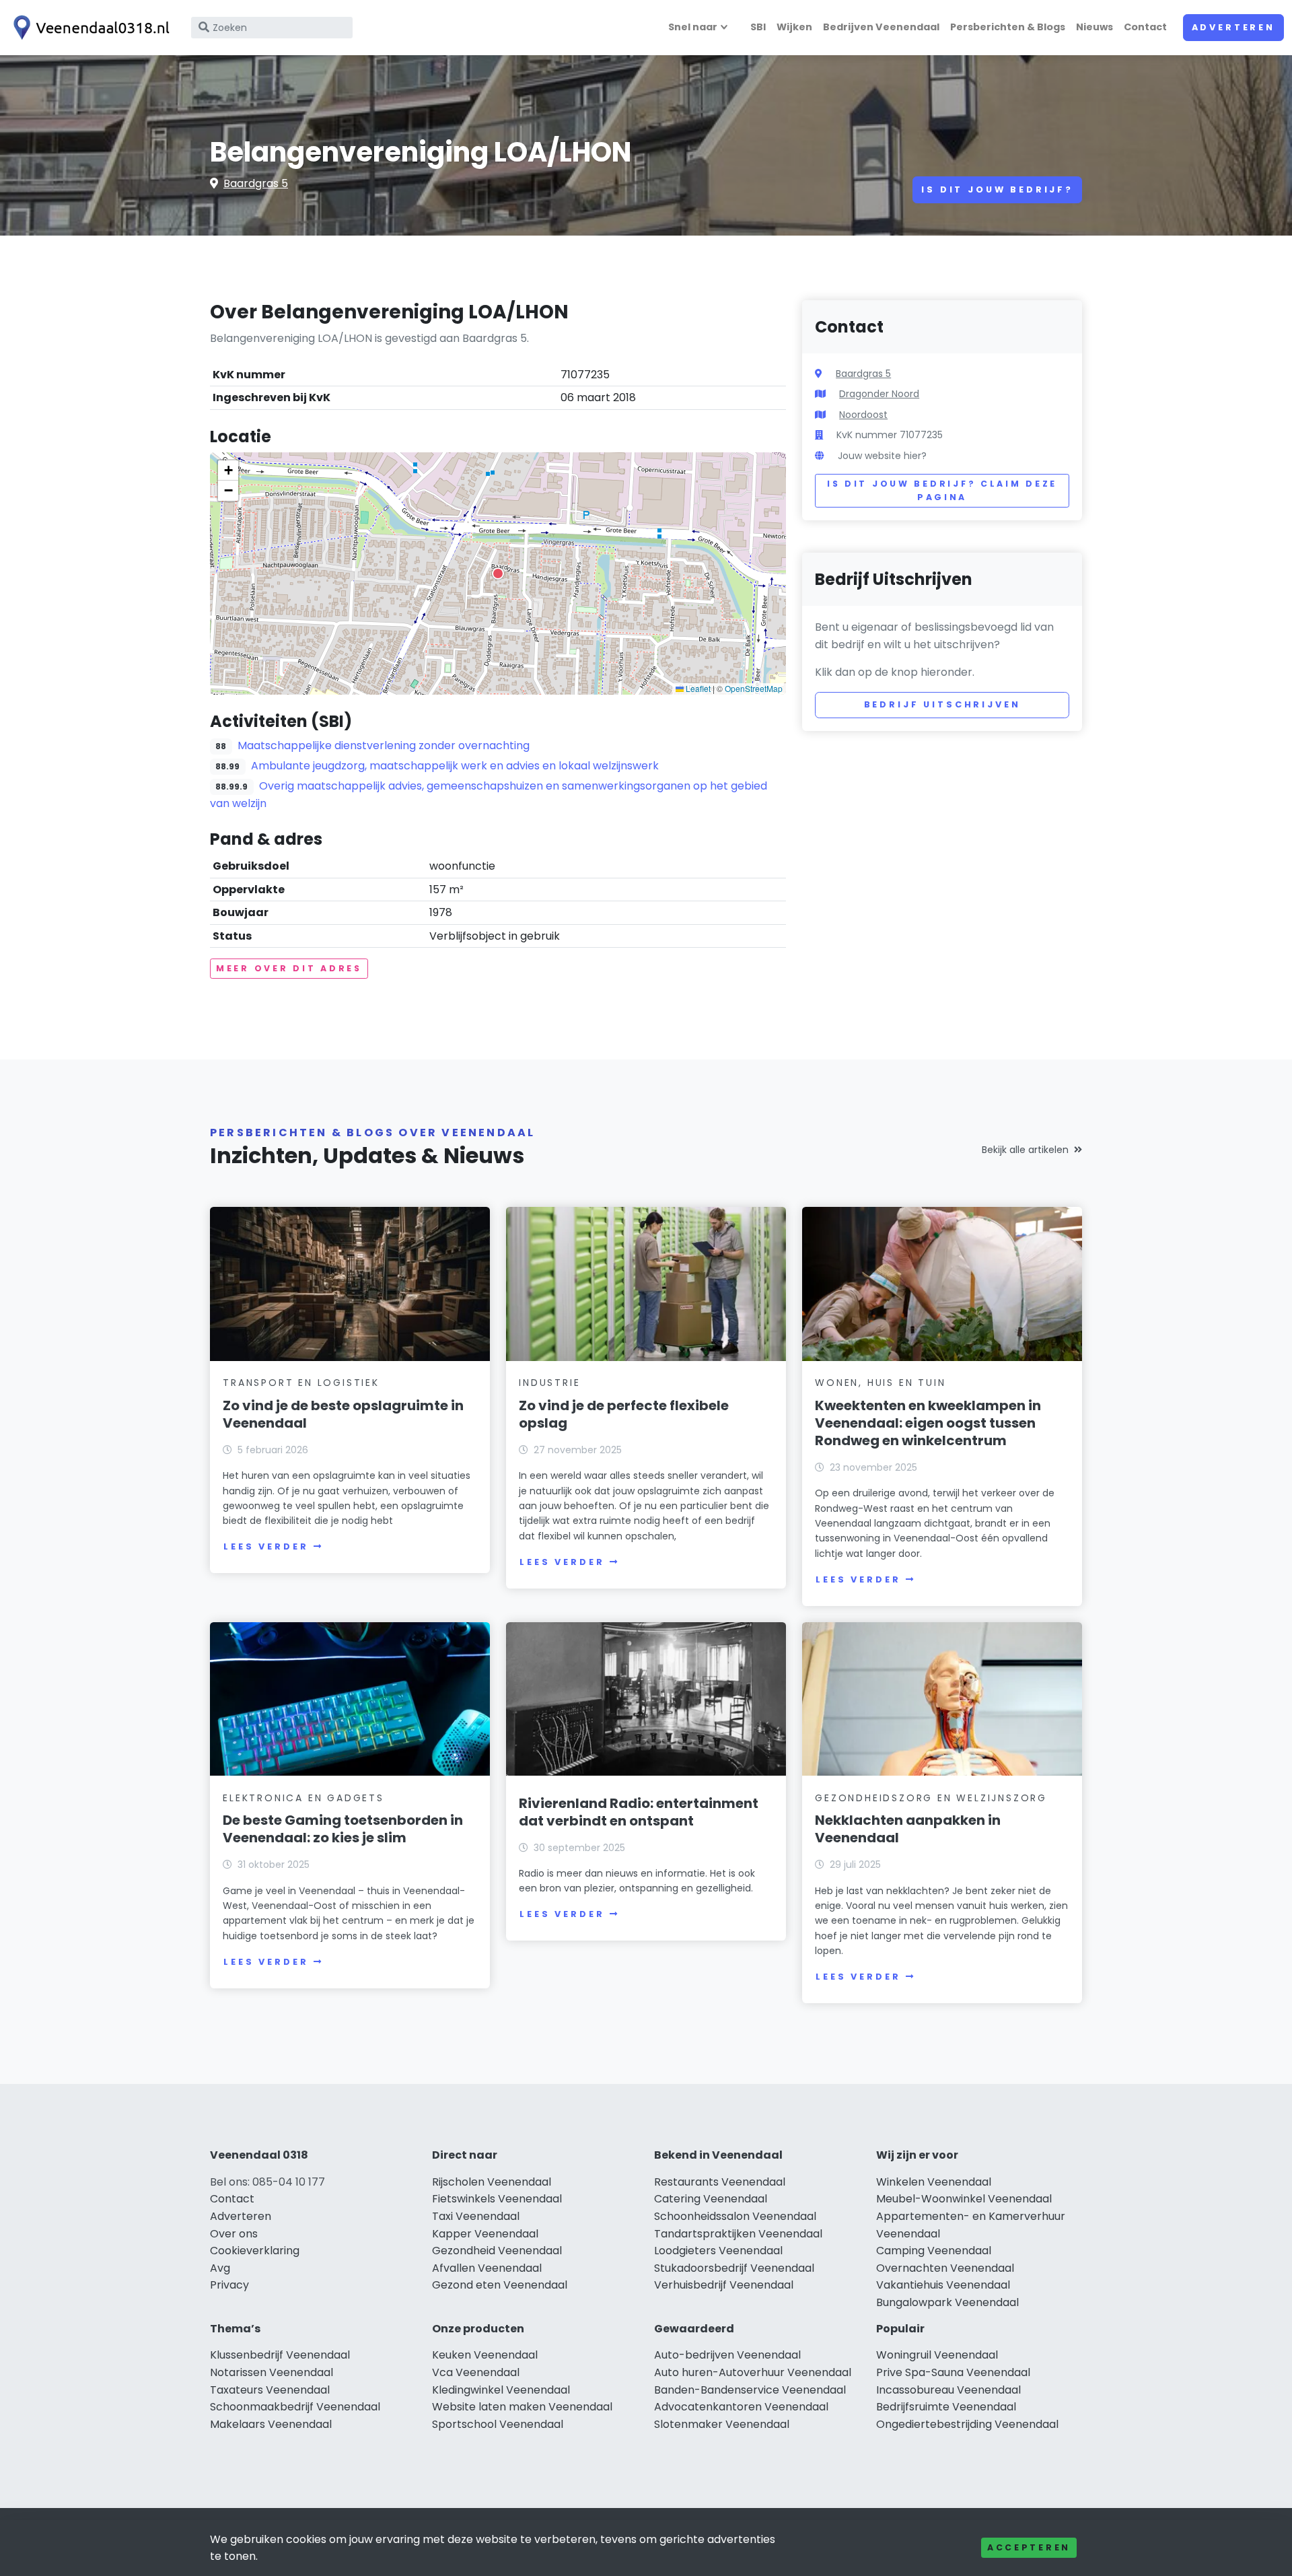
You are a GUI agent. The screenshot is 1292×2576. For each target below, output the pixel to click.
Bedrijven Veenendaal (881, 27)
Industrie (549, 1383)
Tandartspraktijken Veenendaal (738, 2234)
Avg (220, 2268)
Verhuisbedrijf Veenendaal (724, 2285)
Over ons (234, 2234)
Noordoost (863, 415)
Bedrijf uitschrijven (942, 704)
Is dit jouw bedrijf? (997, 189)
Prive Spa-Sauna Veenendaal (953, 2372)
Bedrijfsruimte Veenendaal (946, 2407)
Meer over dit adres (289, 968)
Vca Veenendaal (476, 2372)
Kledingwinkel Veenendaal (501, 2390)
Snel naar (693, 27)
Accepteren (1029, 2547)
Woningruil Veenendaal (937, 2355)
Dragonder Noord (879, 394)
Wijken (794, 27)
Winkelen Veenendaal (934, 2182)
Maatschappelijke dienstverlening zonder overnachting (384, 745)
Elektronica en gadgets (303, 1798)
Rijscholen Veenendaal (492, 2182)
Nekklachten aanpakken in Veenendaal (908, 1829)
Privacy (229, 2285)
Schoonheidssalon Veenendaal (735, 2216)
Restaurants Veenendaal (720, 2182)
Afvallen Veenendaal (487, 2268)
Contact (1145, 27)
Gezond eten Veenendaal (500, 2285)
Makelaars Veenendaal (271, 2424)
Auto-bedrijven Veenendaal (727, 2355)
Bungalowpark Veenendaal (947, 2302)
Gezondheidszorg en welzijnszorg (931, 1798)
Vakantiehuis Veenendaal (943, 2285)
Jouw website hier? (882, 456)
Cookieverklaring (255, 2251)
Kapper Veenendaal (485, 2234)
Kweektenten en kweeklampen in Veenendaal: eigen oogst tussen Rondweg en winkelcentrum (928, 1423)
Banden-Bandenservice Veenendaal (750, 2390)
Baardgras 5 (256, 183)
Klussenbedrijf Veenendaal (280, 2355)
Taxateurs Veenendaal (270, 2390)
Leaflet (697, 688)
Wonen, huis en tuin (880, 1383)
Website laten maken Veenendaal (522, 2407)
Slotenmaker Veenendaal (722, 2424)
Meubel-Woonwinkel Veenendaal (964, 2199)
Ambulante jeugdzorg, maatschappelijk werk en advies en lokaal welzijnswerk (455, 766)
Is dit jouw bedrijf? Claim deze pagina (942, 490)
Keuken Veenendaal (485, 2355)
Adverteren (1233, 27)
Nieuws (1094, 27)
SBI (758, 27)
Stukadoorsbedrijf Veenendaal (734, 2268)
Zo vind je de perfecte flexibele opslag (624, 1414)
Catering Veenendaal (711, 2199)
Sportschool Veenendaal (498, 2424)
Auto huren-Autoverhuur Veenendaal (753, 2372)
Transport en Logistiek (301, 1383)
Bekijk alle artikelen (1025, 1150)
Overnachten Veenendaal (945, 2268)
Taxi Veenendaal (476, 2216)
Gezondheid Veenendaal (497, 2251)
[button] (498, 573)
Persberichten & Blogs (1008, 27)
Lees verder (266, 1546)
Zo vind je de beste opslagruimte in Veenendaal (343, 1414)
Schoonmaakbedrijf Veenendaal (295, 2407)
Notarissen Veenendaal (272, 2372)
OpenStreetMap (754, 688)
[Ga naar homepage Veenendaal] (89, 28)
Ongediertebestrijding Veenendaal (967, 2424)
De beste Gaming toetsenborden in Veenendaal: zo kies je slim (343, 1829)
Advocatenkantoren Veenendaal (741, 2407)
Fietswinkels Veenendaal (497, 2199)
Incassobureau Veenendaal (948, 2390)
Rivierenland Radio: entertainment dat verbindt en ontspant (639, 1812)
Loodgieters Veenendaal (718, 2251)
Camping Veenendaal (934, 2251)
